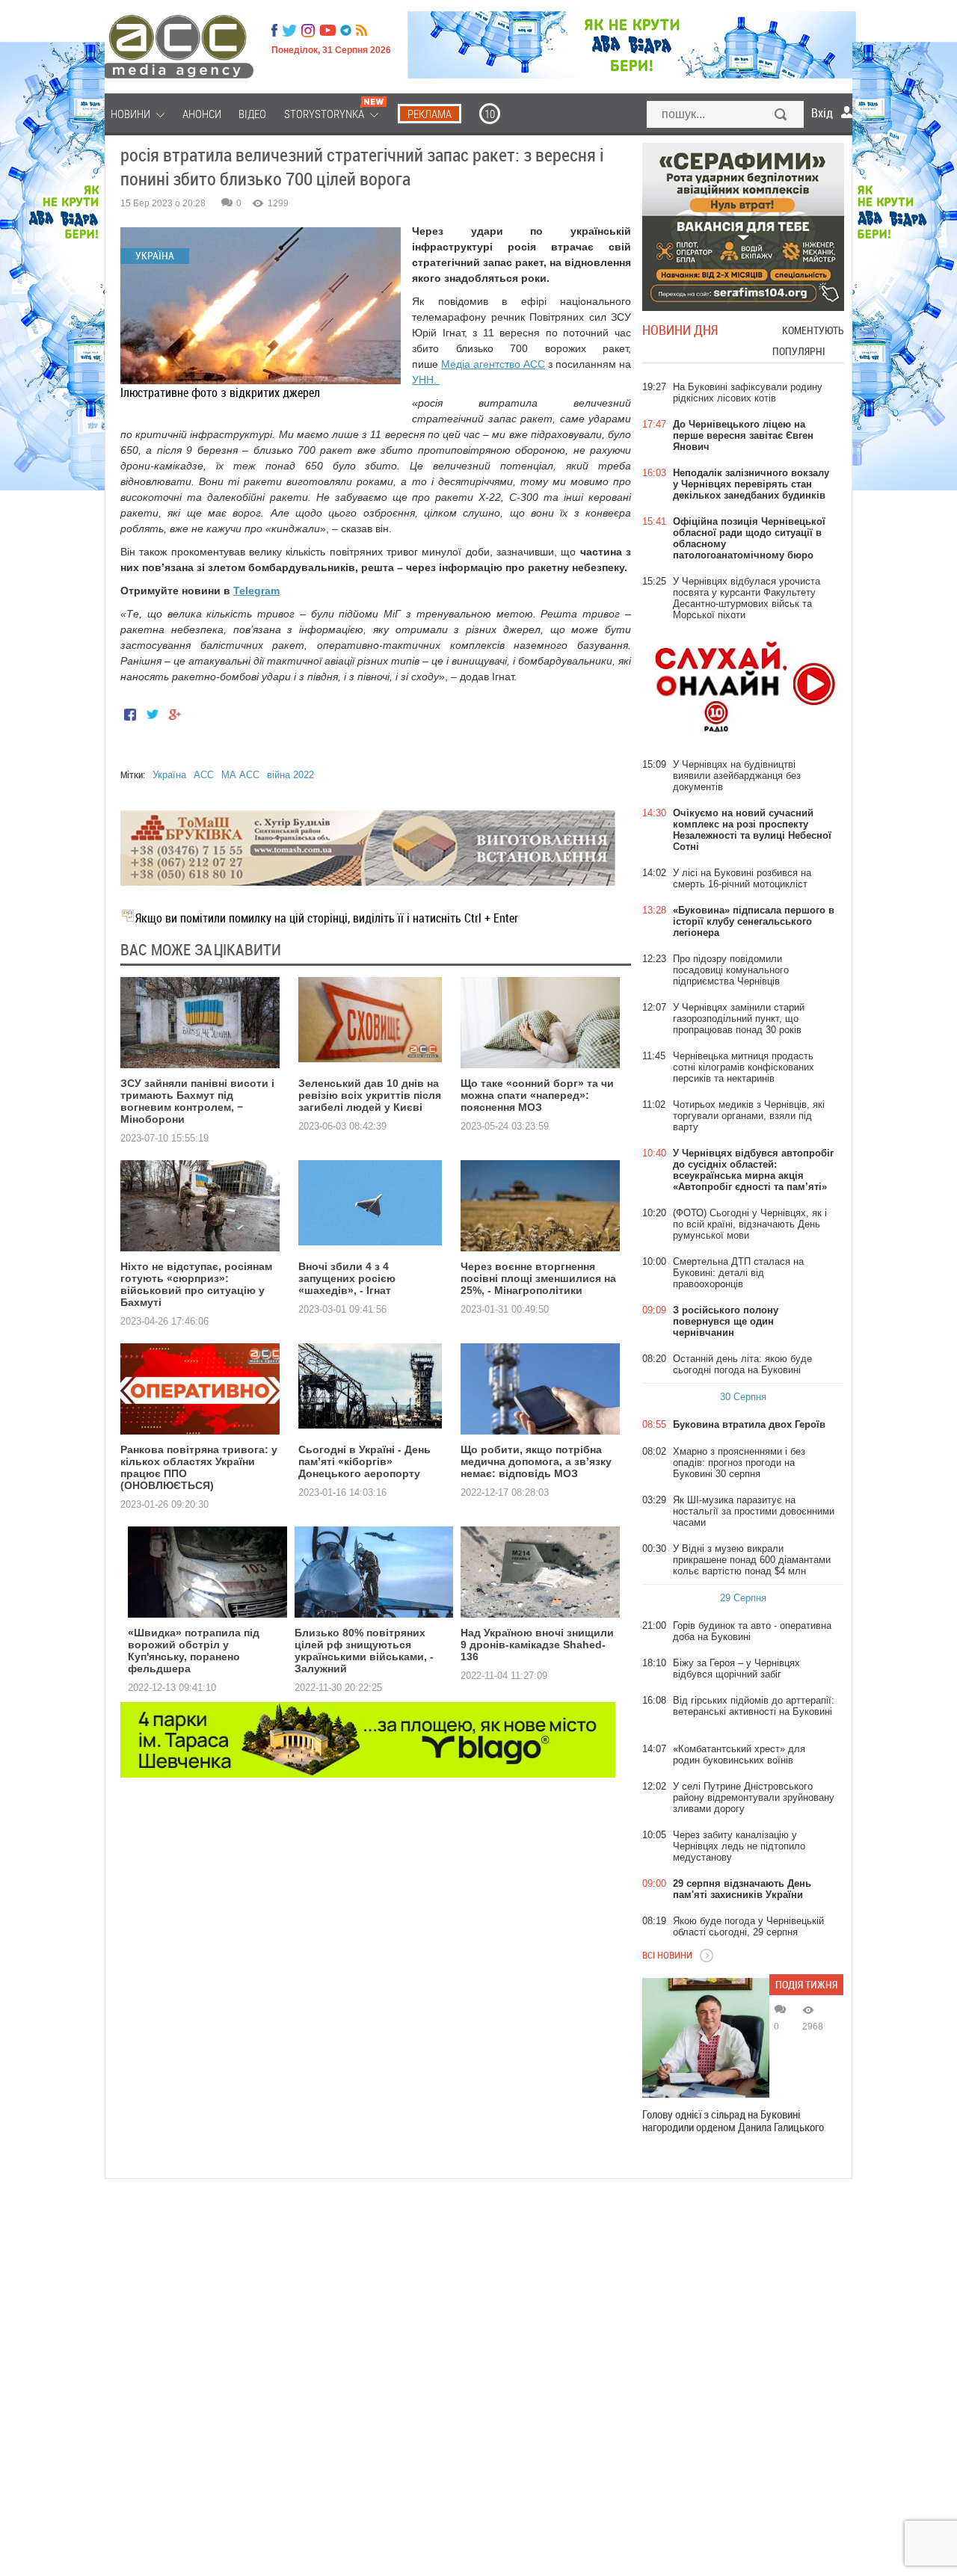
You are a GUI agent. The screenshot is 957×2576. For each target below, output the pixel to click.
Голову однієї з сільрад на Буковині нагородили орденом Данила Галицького (733, 2121)
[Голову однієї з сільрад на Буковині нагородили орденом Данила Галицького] (706, 2038)
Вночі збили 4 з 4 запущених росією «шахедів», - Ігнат (347, 1278)
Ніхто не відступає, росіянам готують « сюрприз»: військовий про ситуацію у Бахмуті (196, 1284)
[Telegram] (346, 31)
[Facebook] (274, 31)
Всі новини (667, 1955)
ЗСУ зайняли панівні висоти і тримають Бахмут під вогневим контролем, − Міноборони (197, 1101)
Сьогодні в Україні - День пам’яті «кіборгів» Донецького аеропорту (364, 1461)
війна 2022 (290, 775)
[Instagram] (310, 31)
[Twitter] (289, 31)
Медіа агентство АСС (493, 364)
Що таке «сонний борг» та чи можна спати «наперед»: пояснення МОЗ (537, 1095)
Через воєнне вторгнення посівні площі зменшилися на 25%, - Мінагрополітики (538, 1278)
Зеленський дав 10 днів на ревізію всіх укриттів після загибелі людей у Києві (370, 1095)
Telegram (256, 591)
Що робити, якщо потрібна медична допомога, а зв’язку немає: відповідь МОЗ (536, 1461)
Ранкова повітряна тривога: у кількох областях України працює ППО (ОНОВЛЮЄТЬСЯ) (199, 1467)
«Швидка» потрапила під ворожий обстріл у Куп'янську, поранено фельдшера (194, 1651)
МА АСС (240, 775)
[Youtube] (327, 31)
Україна (169, 775)
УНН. (426, 380)
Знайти (781, 116)
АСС (204, 775)
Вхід (822, 113)
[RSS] (361, 31)
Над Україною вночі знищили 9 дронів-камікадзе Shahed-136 (537, 1645)
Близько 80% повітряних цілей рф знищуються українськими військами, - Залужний (364, 1651)
